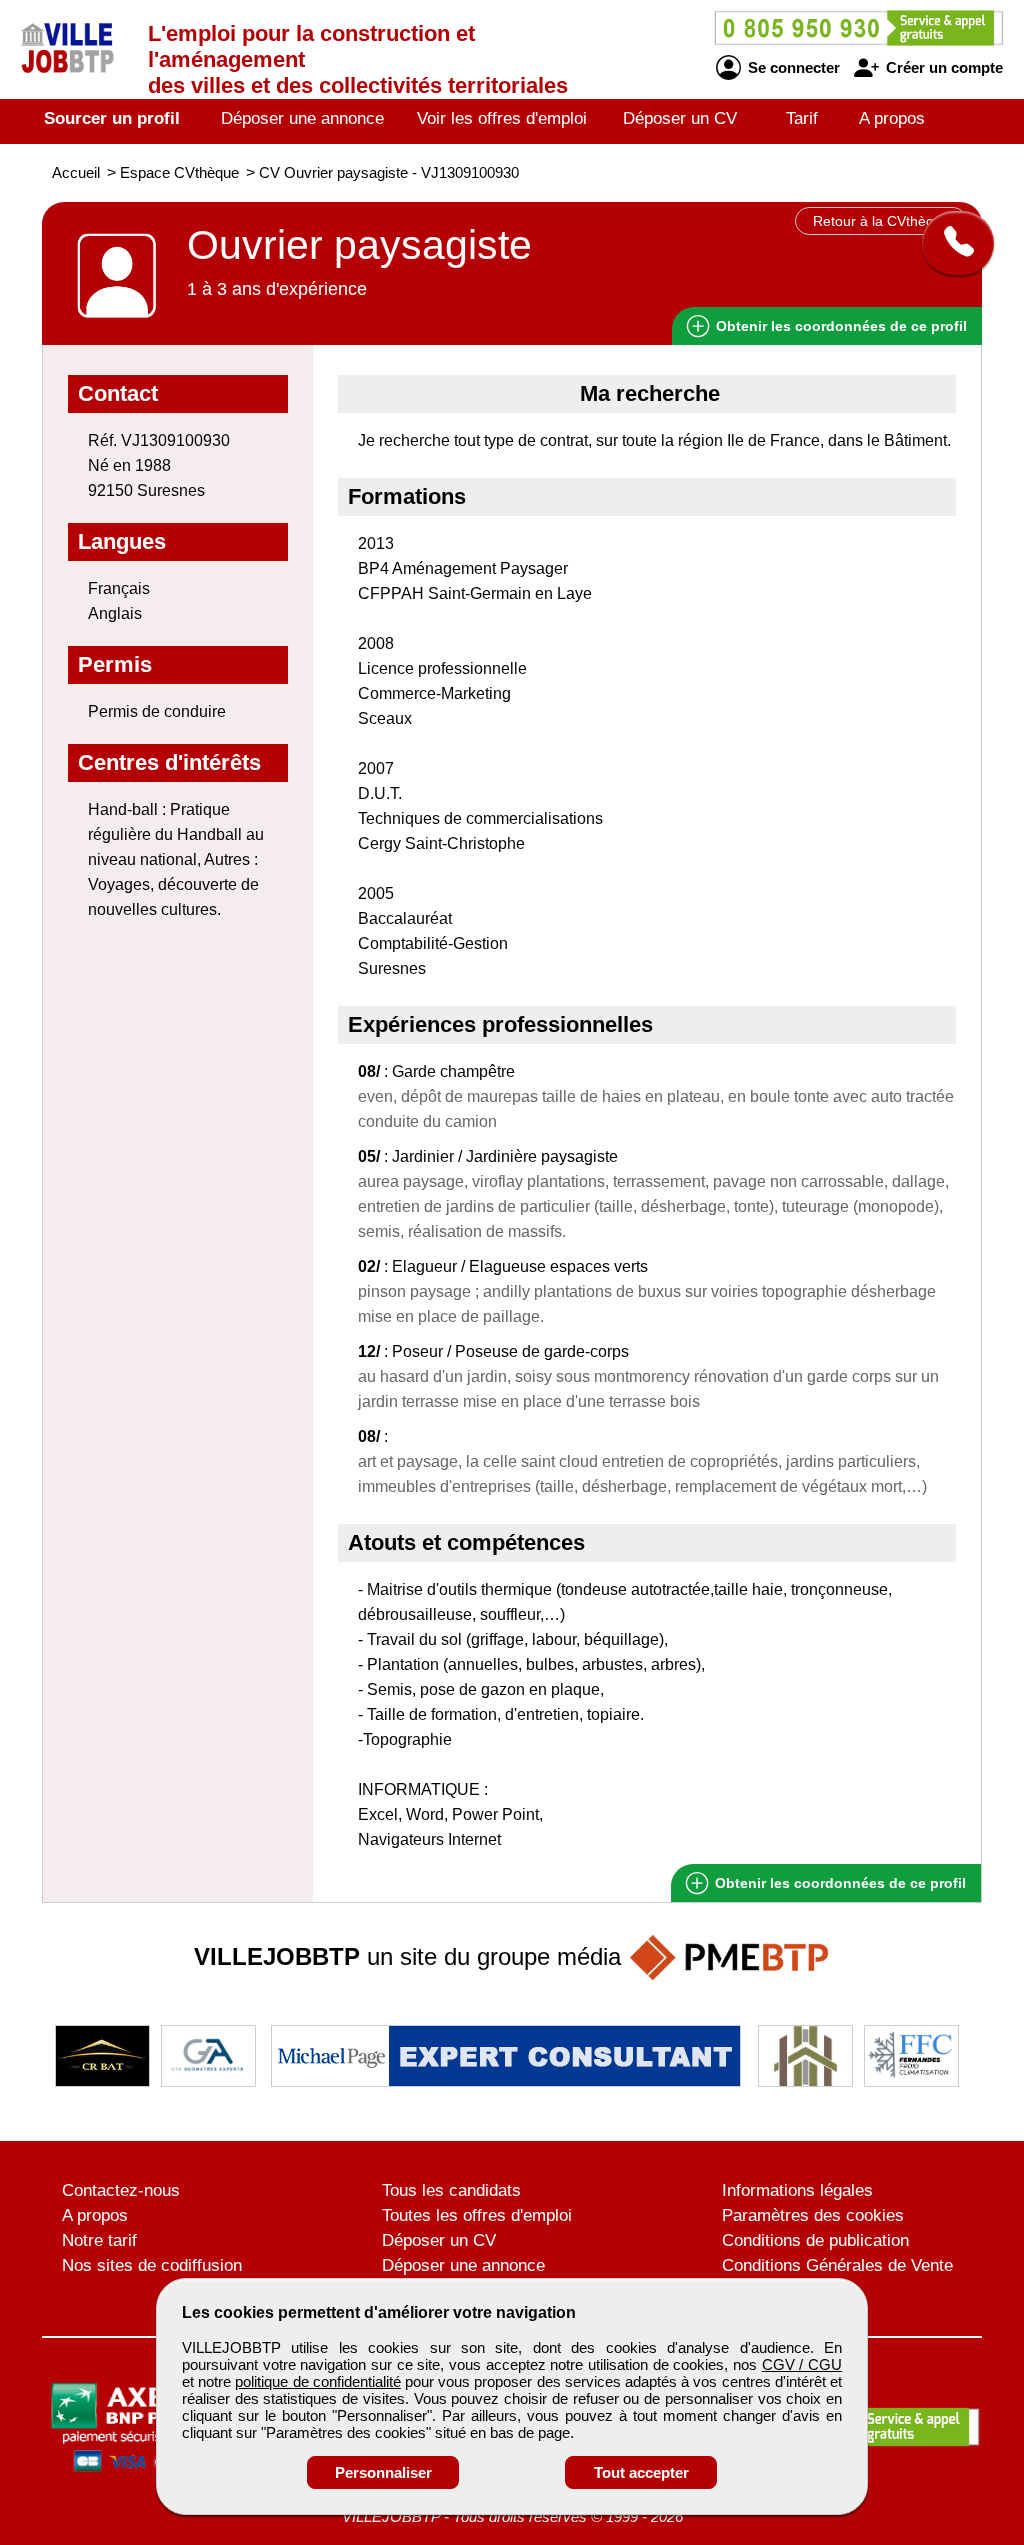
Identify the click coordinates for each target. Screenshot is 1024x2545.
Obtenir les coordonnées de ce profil (838, 1883)
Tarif (802, 118)
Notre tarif (99, 2240)
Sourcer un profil (112, 118)
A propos (892, 118)
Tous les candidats (451, 2190)
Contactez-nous (121, 2190)
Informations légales (797, 2190)
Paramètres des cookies (813, 2215)
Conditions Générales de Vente (837, 2265)
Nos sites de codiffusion (152, 2265)
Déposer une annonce (302, 118)
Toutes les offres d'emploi (477, 2215)
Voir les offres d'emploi (502, 118)
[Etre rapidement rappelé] (950, 243)
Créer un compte (942, 67)
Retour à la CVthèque (881, 221)
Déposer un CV (680, 118)
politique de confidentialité (317, 2381)
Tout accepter (641, 2472)
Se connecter (792, 67)
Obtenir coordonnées (839, 326)
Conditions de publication (815, 2240)
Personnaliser (383, 2472)
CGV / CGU (802, 2364)
